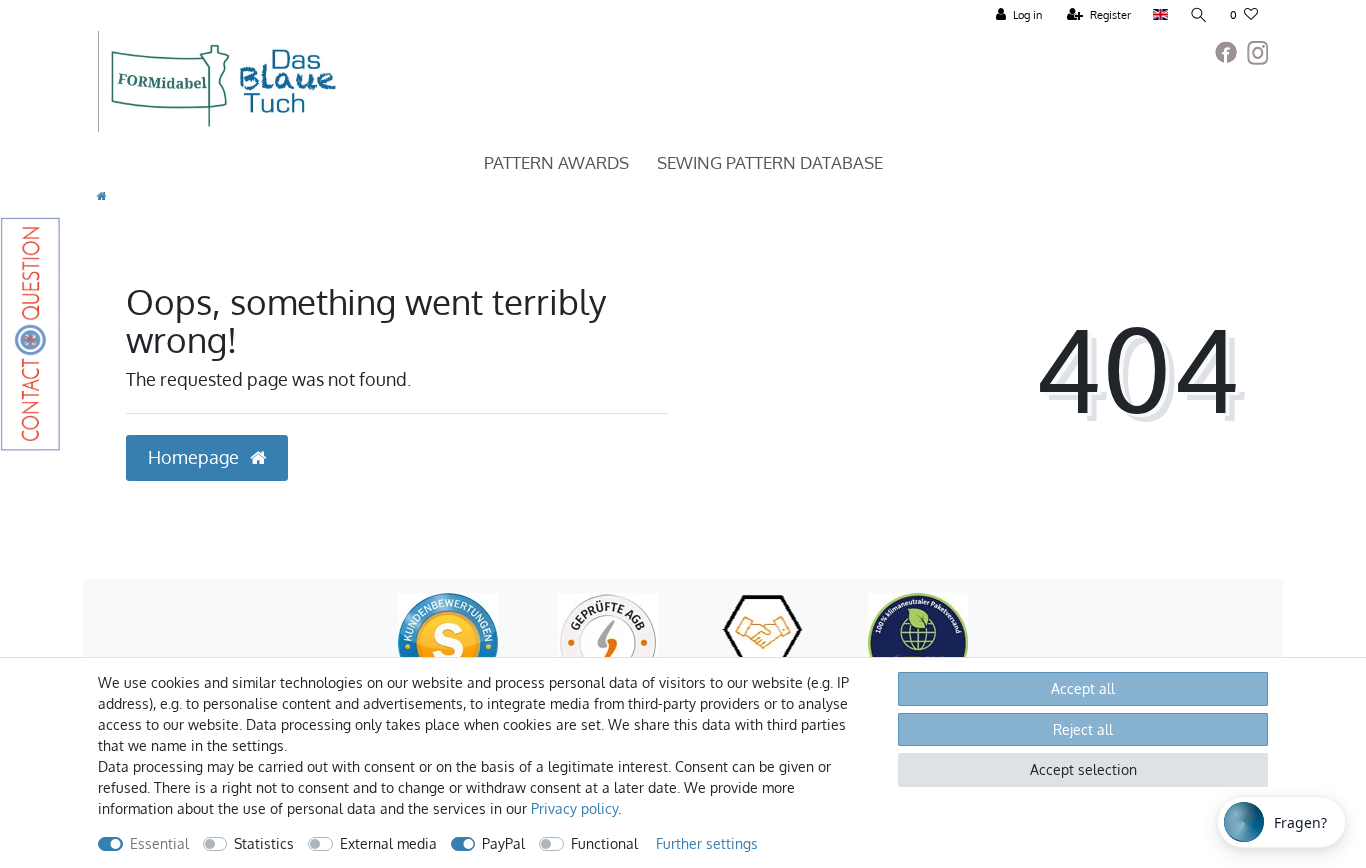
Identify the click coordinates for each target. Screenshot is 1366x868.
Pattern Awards (556, 162)
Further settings (707, 843)
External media (388, 843)
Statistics (264, 843)
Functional (604, 843)
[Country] (1160, 15)
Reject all (1083, 729)
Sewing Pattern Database (770, 162)
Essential (159, 843)
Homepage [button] (195, 457)
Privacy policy (574, 808)
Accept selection (1083, 769)
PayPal (503, 843)
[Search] (1199, 15)
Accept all (1083, 688)
